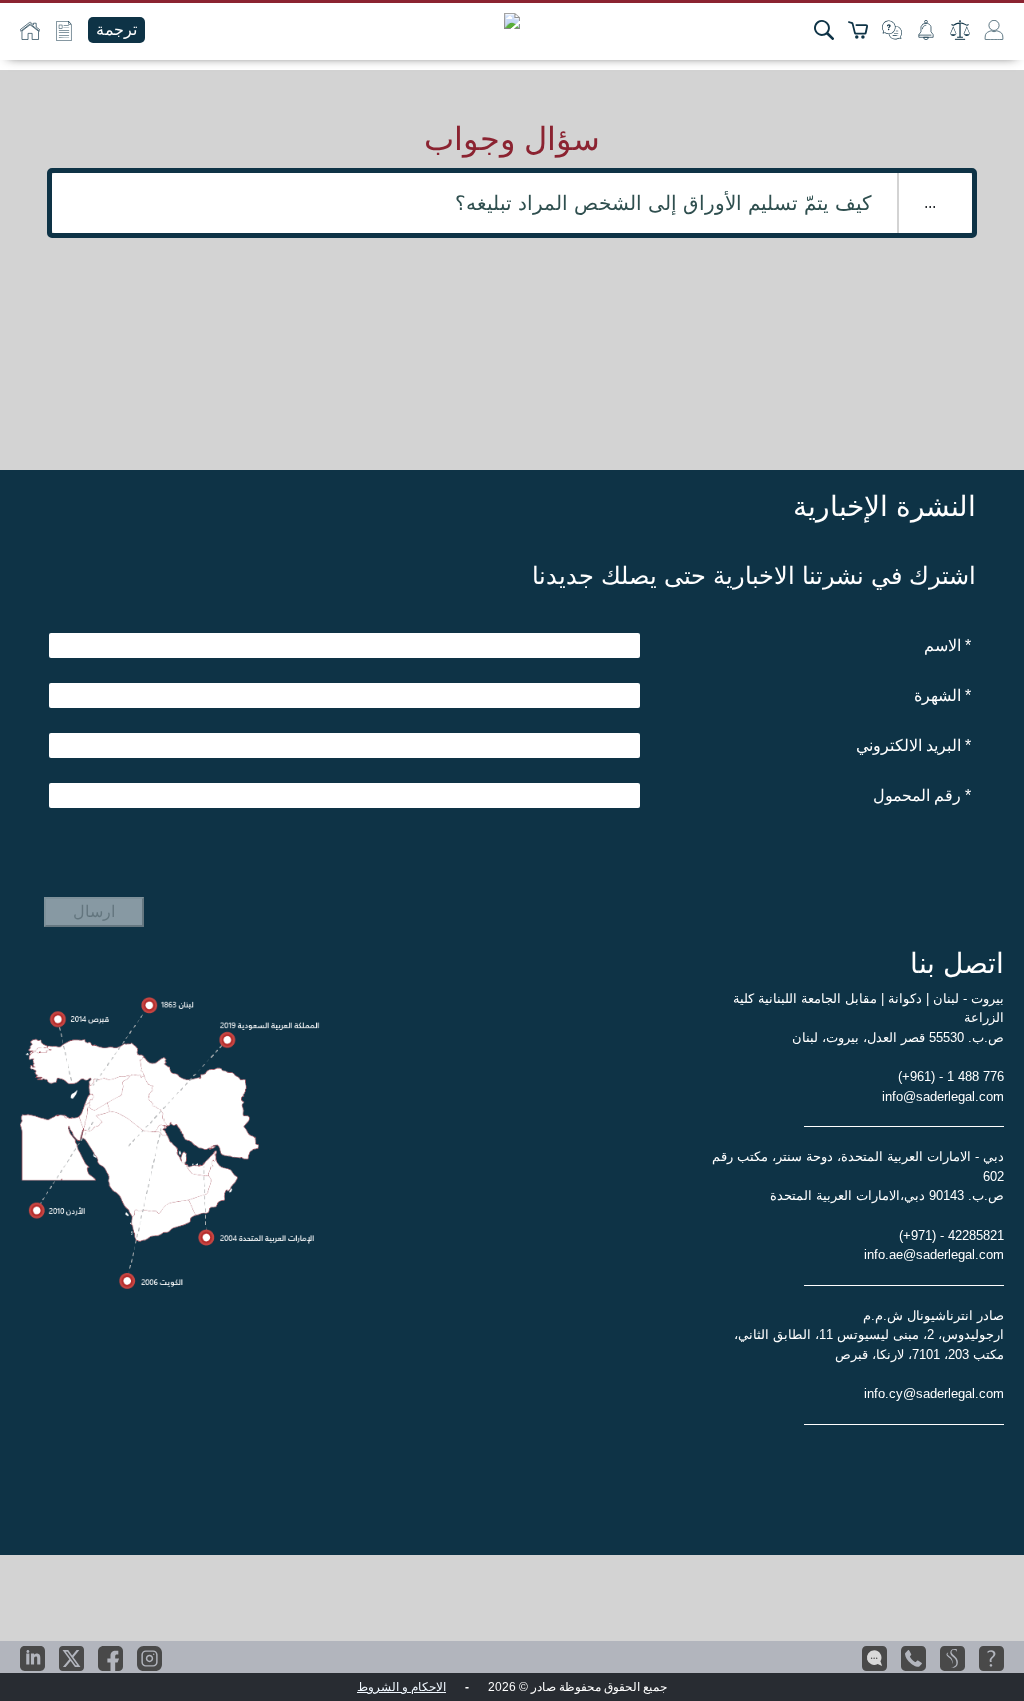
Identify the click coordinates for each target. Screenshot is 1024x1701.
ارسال (94, 911)
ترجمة (116, 29)
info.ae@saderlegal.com (934, 1254)
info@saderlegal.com (943, 1096)
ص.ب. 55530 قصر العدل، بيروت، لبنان (898, 1037)
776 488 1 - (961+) (951, 1076)
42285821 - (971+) (951, 1235)
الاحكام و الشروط (401, 1687)
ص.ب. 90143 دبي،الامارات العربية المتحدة (887, 1195)
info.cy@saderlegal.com (934, 1393)
